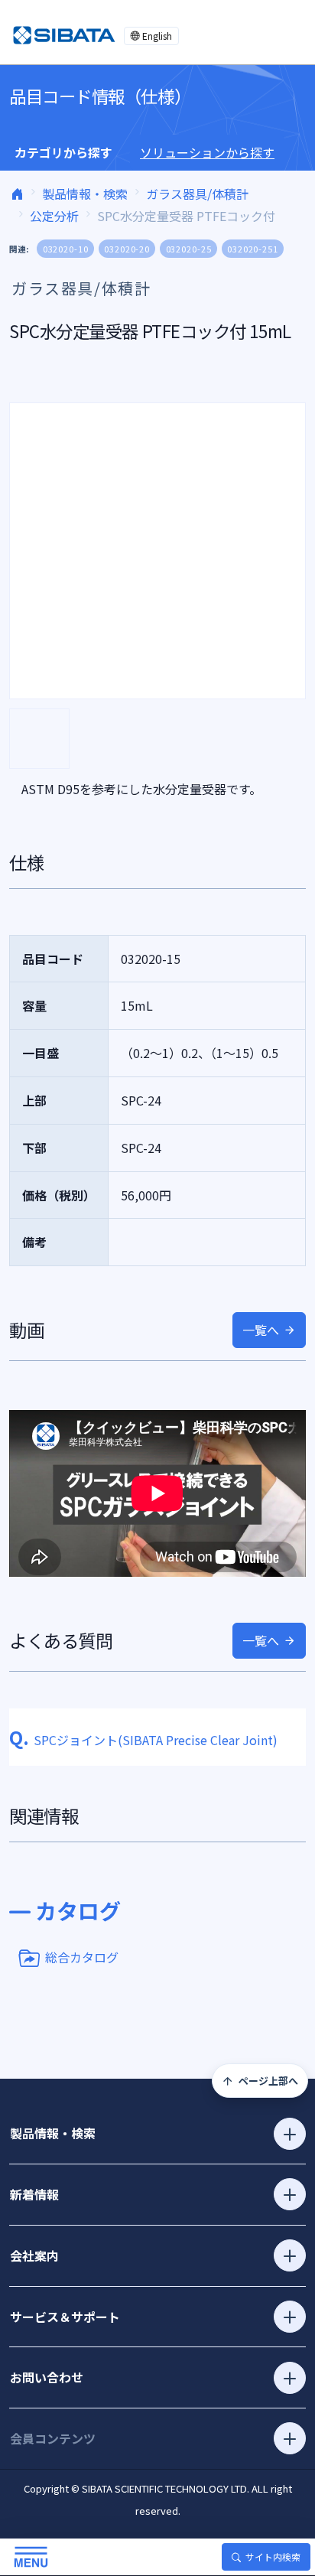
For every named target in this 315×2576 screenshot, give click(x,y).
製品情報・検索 (85, 194)
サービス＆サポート (65, 2317)
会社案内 (34, 2255)
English (157, 36)
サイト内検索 (273, 2556)
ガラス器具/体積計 (197, 194)
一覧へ (261, 1330)
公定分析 (54, 216)
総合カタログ (82, 1956)
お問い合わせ (47, 2377)
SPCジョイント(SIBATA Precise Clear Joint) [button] (143, 1740)
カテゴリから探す (63, 152)
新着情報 (34, 2194)
